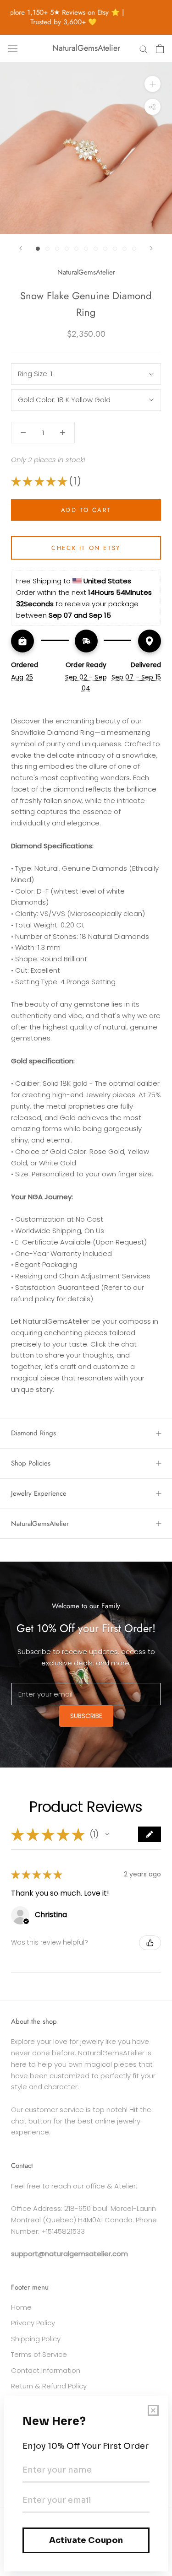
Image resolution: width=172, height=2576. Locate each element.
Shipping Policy (36, 2339)
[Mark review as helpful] (150, 1943)
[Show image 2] (47, 249)
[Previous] (21, 248)
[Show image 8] (105, 249)
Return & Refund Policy (49, 2386)
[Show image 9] (115, 249)
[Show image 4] (67, 249)
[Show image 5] (76, 249)
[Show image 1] (38, 249)
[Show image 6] (86, 249)
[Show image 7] (96, 249)
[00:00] (86, 148)
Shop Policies (31, 1463)
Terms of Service (39, 2354)
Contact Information (46, 2370)
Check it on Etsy (86, 548)
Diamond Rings (33, 1433)
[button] (107, 1834)
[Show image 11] (134, 249)
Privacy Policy (33, 2323)
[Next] (151, 248)
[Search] (144, 48)
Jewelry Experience (39, 1493)
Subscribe (86, 1716)
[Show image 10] (125, 249)
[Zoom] (153, 84)
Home (21, 2307)
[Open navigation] (13, 49)
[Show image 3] (57, 249)
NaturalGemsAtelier (40, 1524)
